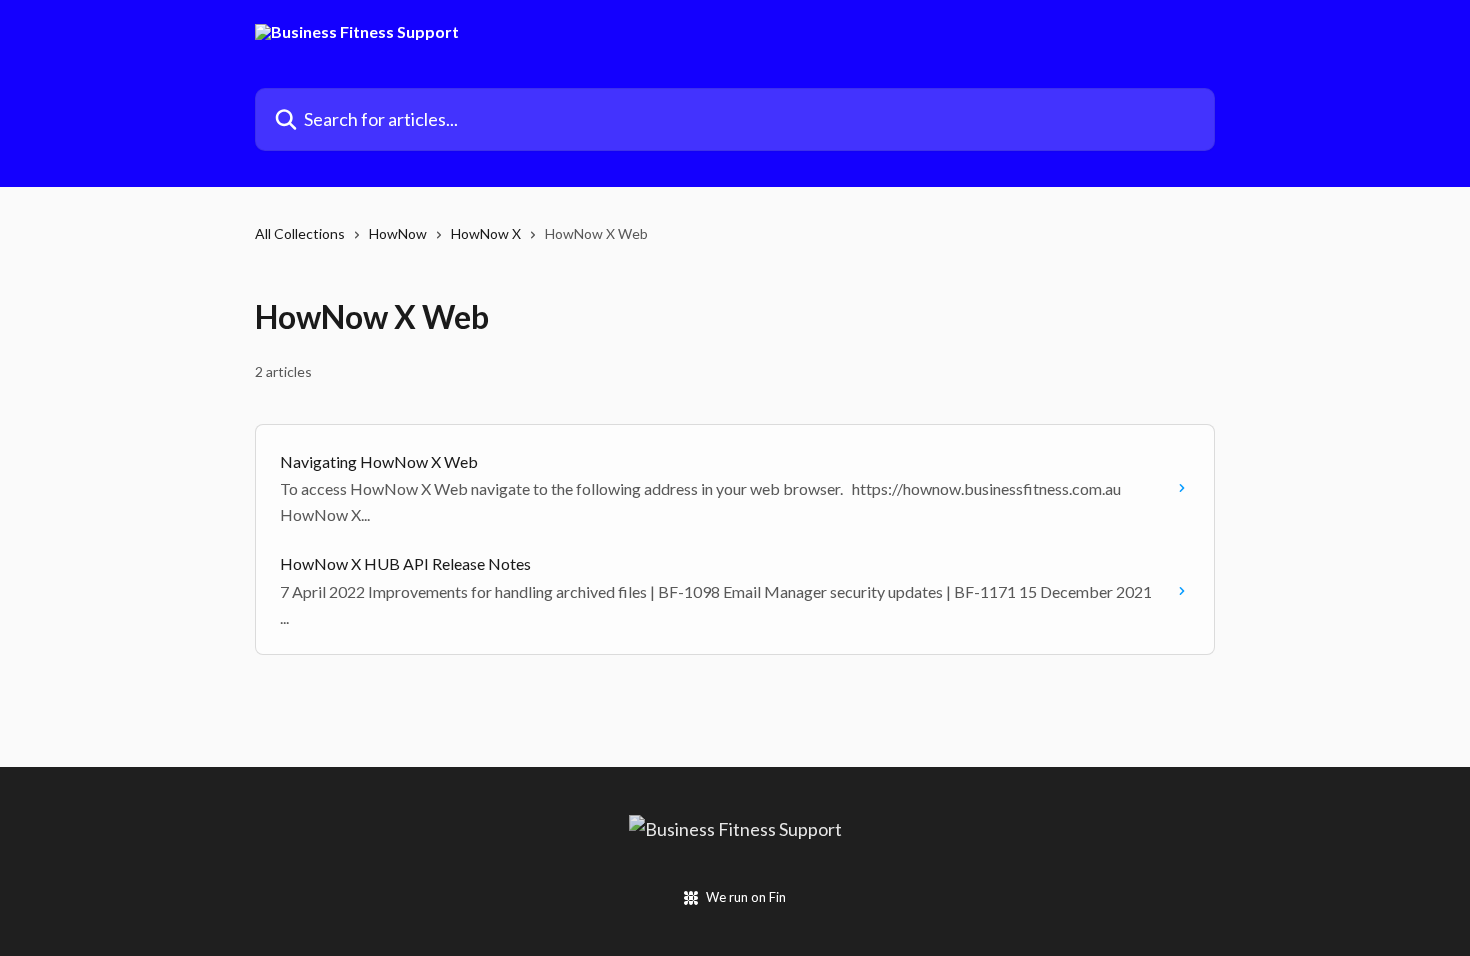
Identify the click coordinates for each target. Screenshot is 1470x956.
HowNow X (486, 233)
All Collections (300, 233)
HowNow (398, 233)
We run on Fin (746, 897)
